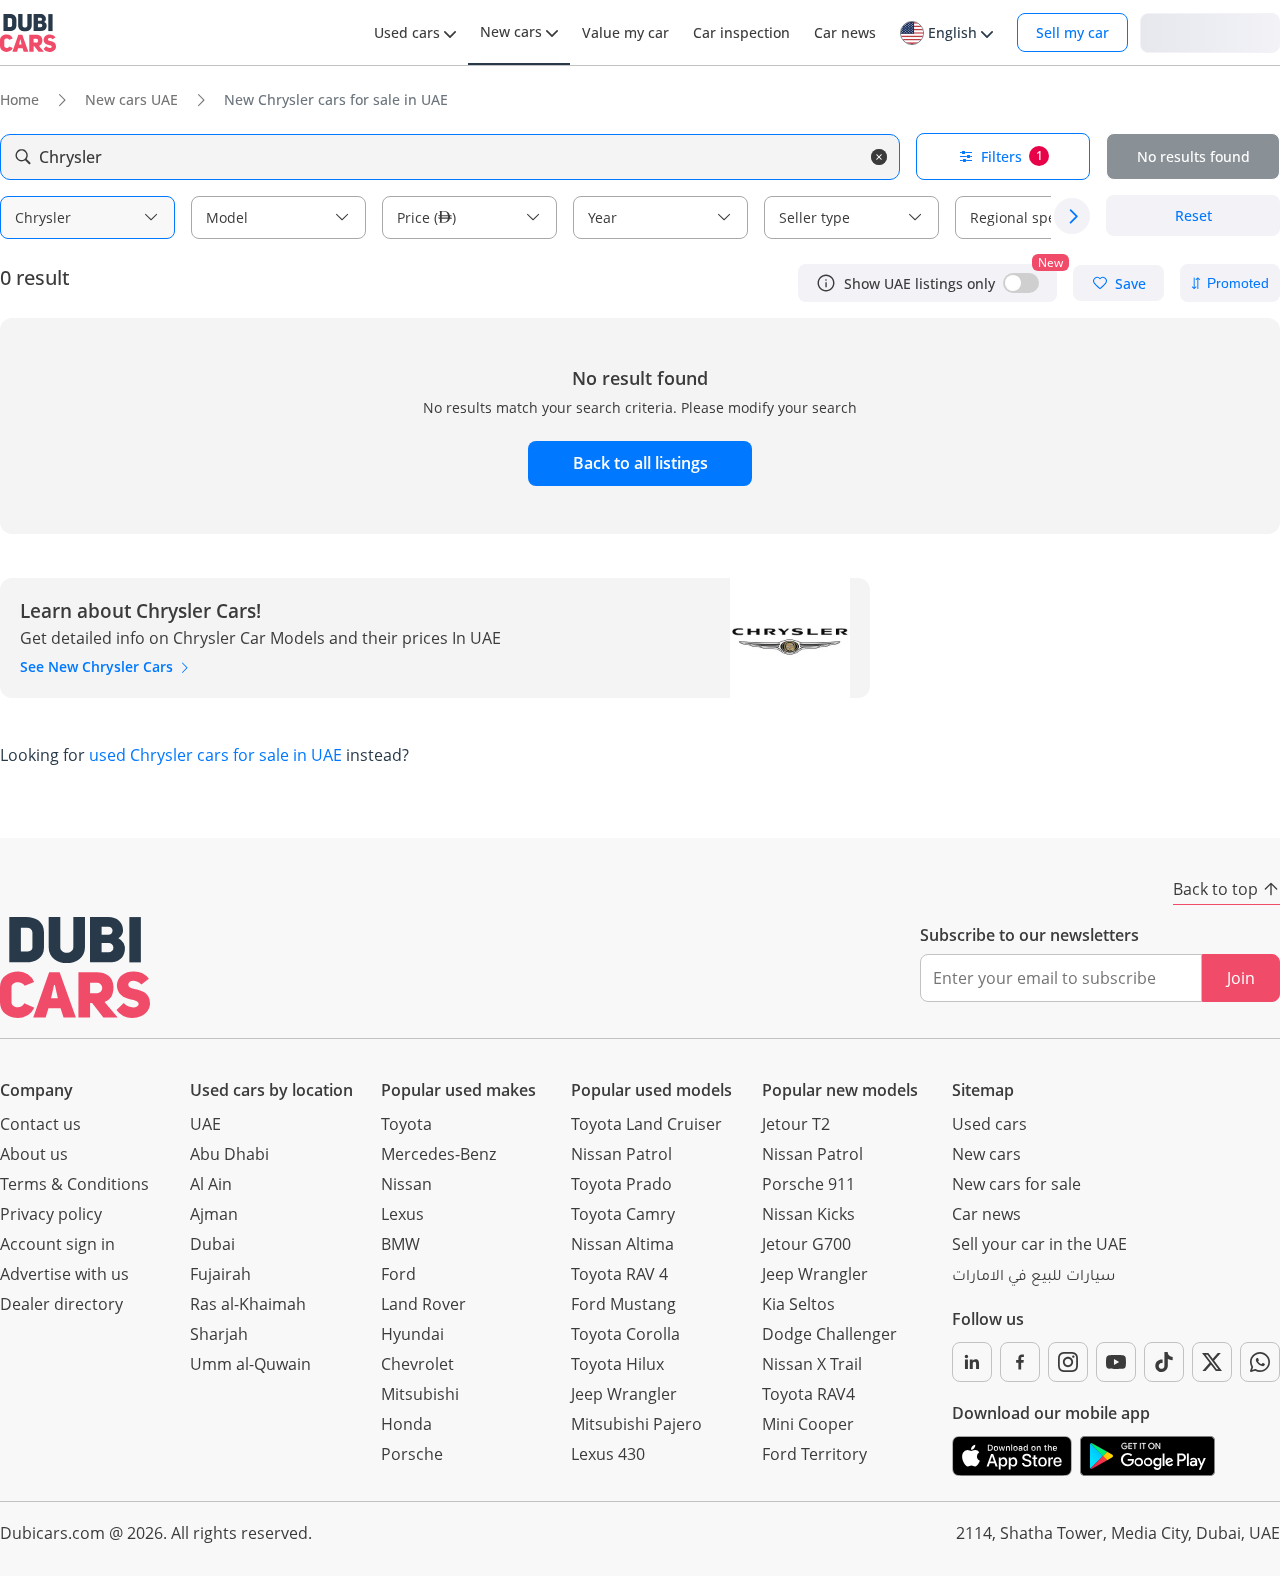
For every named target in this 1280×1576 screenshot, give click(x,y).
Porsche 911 (808, 1184)
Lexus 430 (608, 1454)
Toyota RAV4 (808, 1394)
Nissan (406, 1184)
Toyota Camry (623, 1214)
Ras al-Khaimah (248, 1304)
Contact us (40, 1124)
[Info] (826, 283)
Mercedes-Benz (438, 1154)
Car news (986, 1214)
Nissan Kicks (808, 1214)
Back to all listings (640, 463)
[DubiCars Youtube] (1116, 1362)
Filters (1012, 156)
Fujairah (220, 1274)
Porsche (412, 1454)
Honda (406, 1424)
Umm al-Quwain (250, 1364)
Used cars (989, 1124)
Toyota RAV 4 (619, 1274)
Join (1241, 978)
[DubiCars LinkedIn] (972, 1362)
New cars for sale (1016, 1184)
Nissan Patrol (621, 1154)
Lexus (402, 1214)
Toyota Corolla (625, 1334)
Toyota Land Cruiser (646, 1124)
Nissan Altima (622, 1244)
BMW (400, 1244)
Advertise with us (64, 1274)
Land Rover (423, 1304)
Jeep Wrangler (624, 1394)
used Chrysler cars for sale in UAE (215, 755)
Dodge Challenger (829, 1334)
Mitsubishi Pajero (636, 1424)
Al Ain (211, 1184)
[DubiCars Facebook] (1020, 1362)
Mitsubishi (420, 1394)
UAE (205, 1124)
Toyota (406, 1124)
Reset (1193, 216)
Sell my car (1072, 32)
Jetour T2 (796, 1124)
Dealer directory (61, 1304)
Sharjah (219, 1334)
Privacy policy (51, 1214)
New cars (986, 1154)
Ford (398, 1274)
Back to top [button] (1215, 889)
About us (34, 1154)
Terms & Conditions (74, 1184)
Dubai (212, 1244)
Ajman (214, 1214)
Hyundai (412, 1334)
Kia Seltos (798, 1304)
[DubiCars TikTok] (1164, 1362)
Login (1210, 31)
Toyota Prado (621, 1184)
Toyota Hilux (617, 1364)
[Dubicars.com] (75, 967)
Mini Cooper (808, 1424)
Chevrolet (417, 1364)
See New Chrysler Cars (98, 666)
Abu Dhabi (229, 1154)
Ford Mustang (623, 1304)
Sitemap (983, 1090)
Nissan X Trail (812, 1364)
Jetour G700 (806, 1244)
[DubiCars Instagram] (1068, 1362)
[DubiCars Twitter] (1212, 1362)
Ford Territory (814, 1454)
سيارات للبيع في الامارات (1033, 1278)
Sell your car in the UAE (1039, 1244)
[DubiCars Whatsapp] (1260, 1362)
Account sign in (57, 1244)
